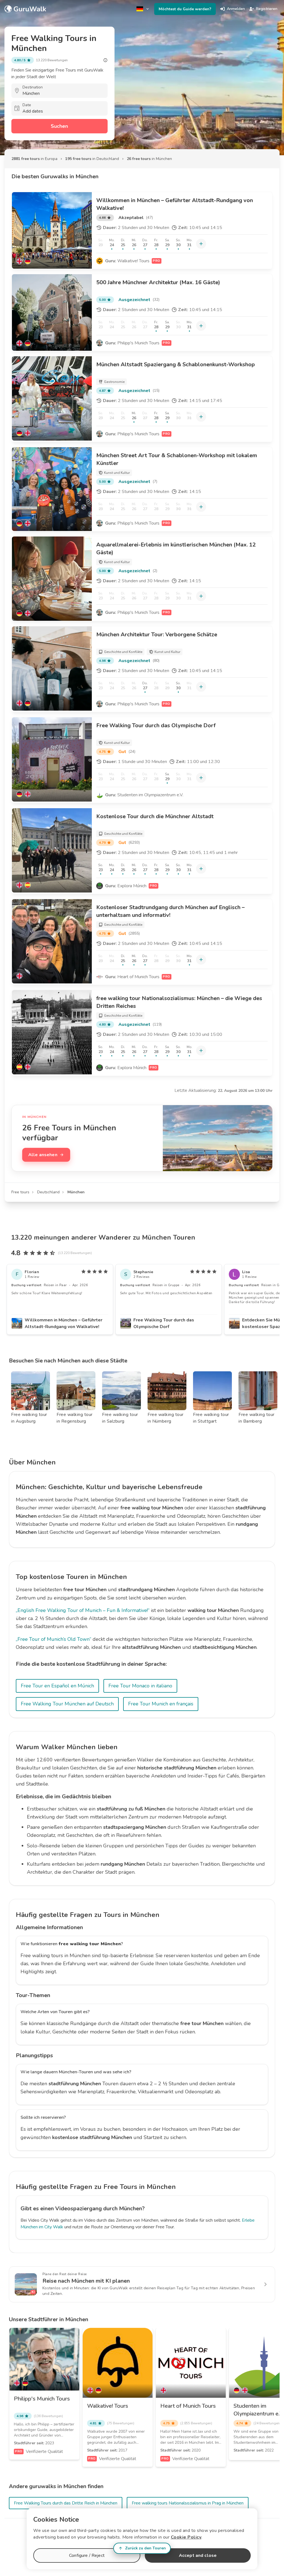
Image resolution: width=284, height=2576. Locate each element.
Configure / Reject (87, 2555)
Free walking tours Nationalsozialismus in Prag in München (188, 2503)
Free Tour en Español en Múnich (57, 1686)
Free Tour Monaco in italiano (140, 1686)
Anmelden (236, 9)
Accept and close (198, 2555)
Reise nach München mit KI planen (86, 2281)
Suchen (59, 126)
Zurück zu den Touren (145, 2548)
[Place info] (105, 60)
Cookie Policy (186, 2537)
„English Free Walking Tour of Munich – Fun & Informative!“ (83, 1610)
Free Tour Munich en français (161, 1704)
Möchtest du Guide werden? (185, 9)
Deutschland (48, 1192)
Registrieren (267, 9)
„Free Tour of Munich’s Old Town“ (54, 1639)
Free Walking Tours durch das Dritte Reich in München (66, 2503)
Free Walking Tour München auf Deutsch (67, 1704)
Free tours (20, 1192)
